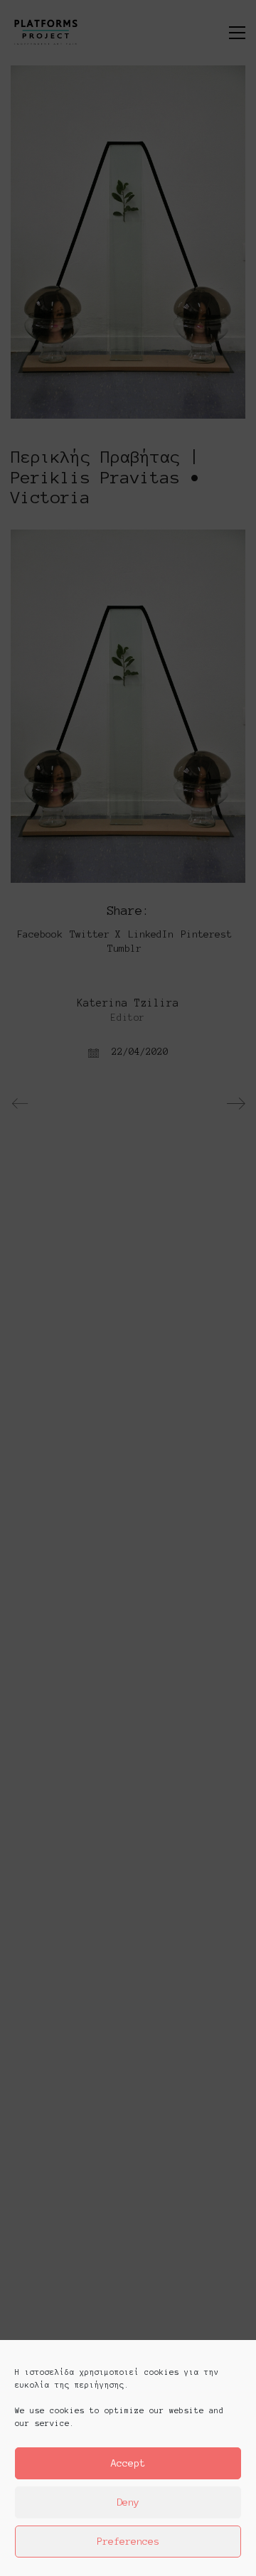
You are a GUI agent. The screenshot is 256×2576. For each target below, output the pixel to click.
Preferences (128, 2542)
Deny (128, 2502)
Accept (128, 2463)
